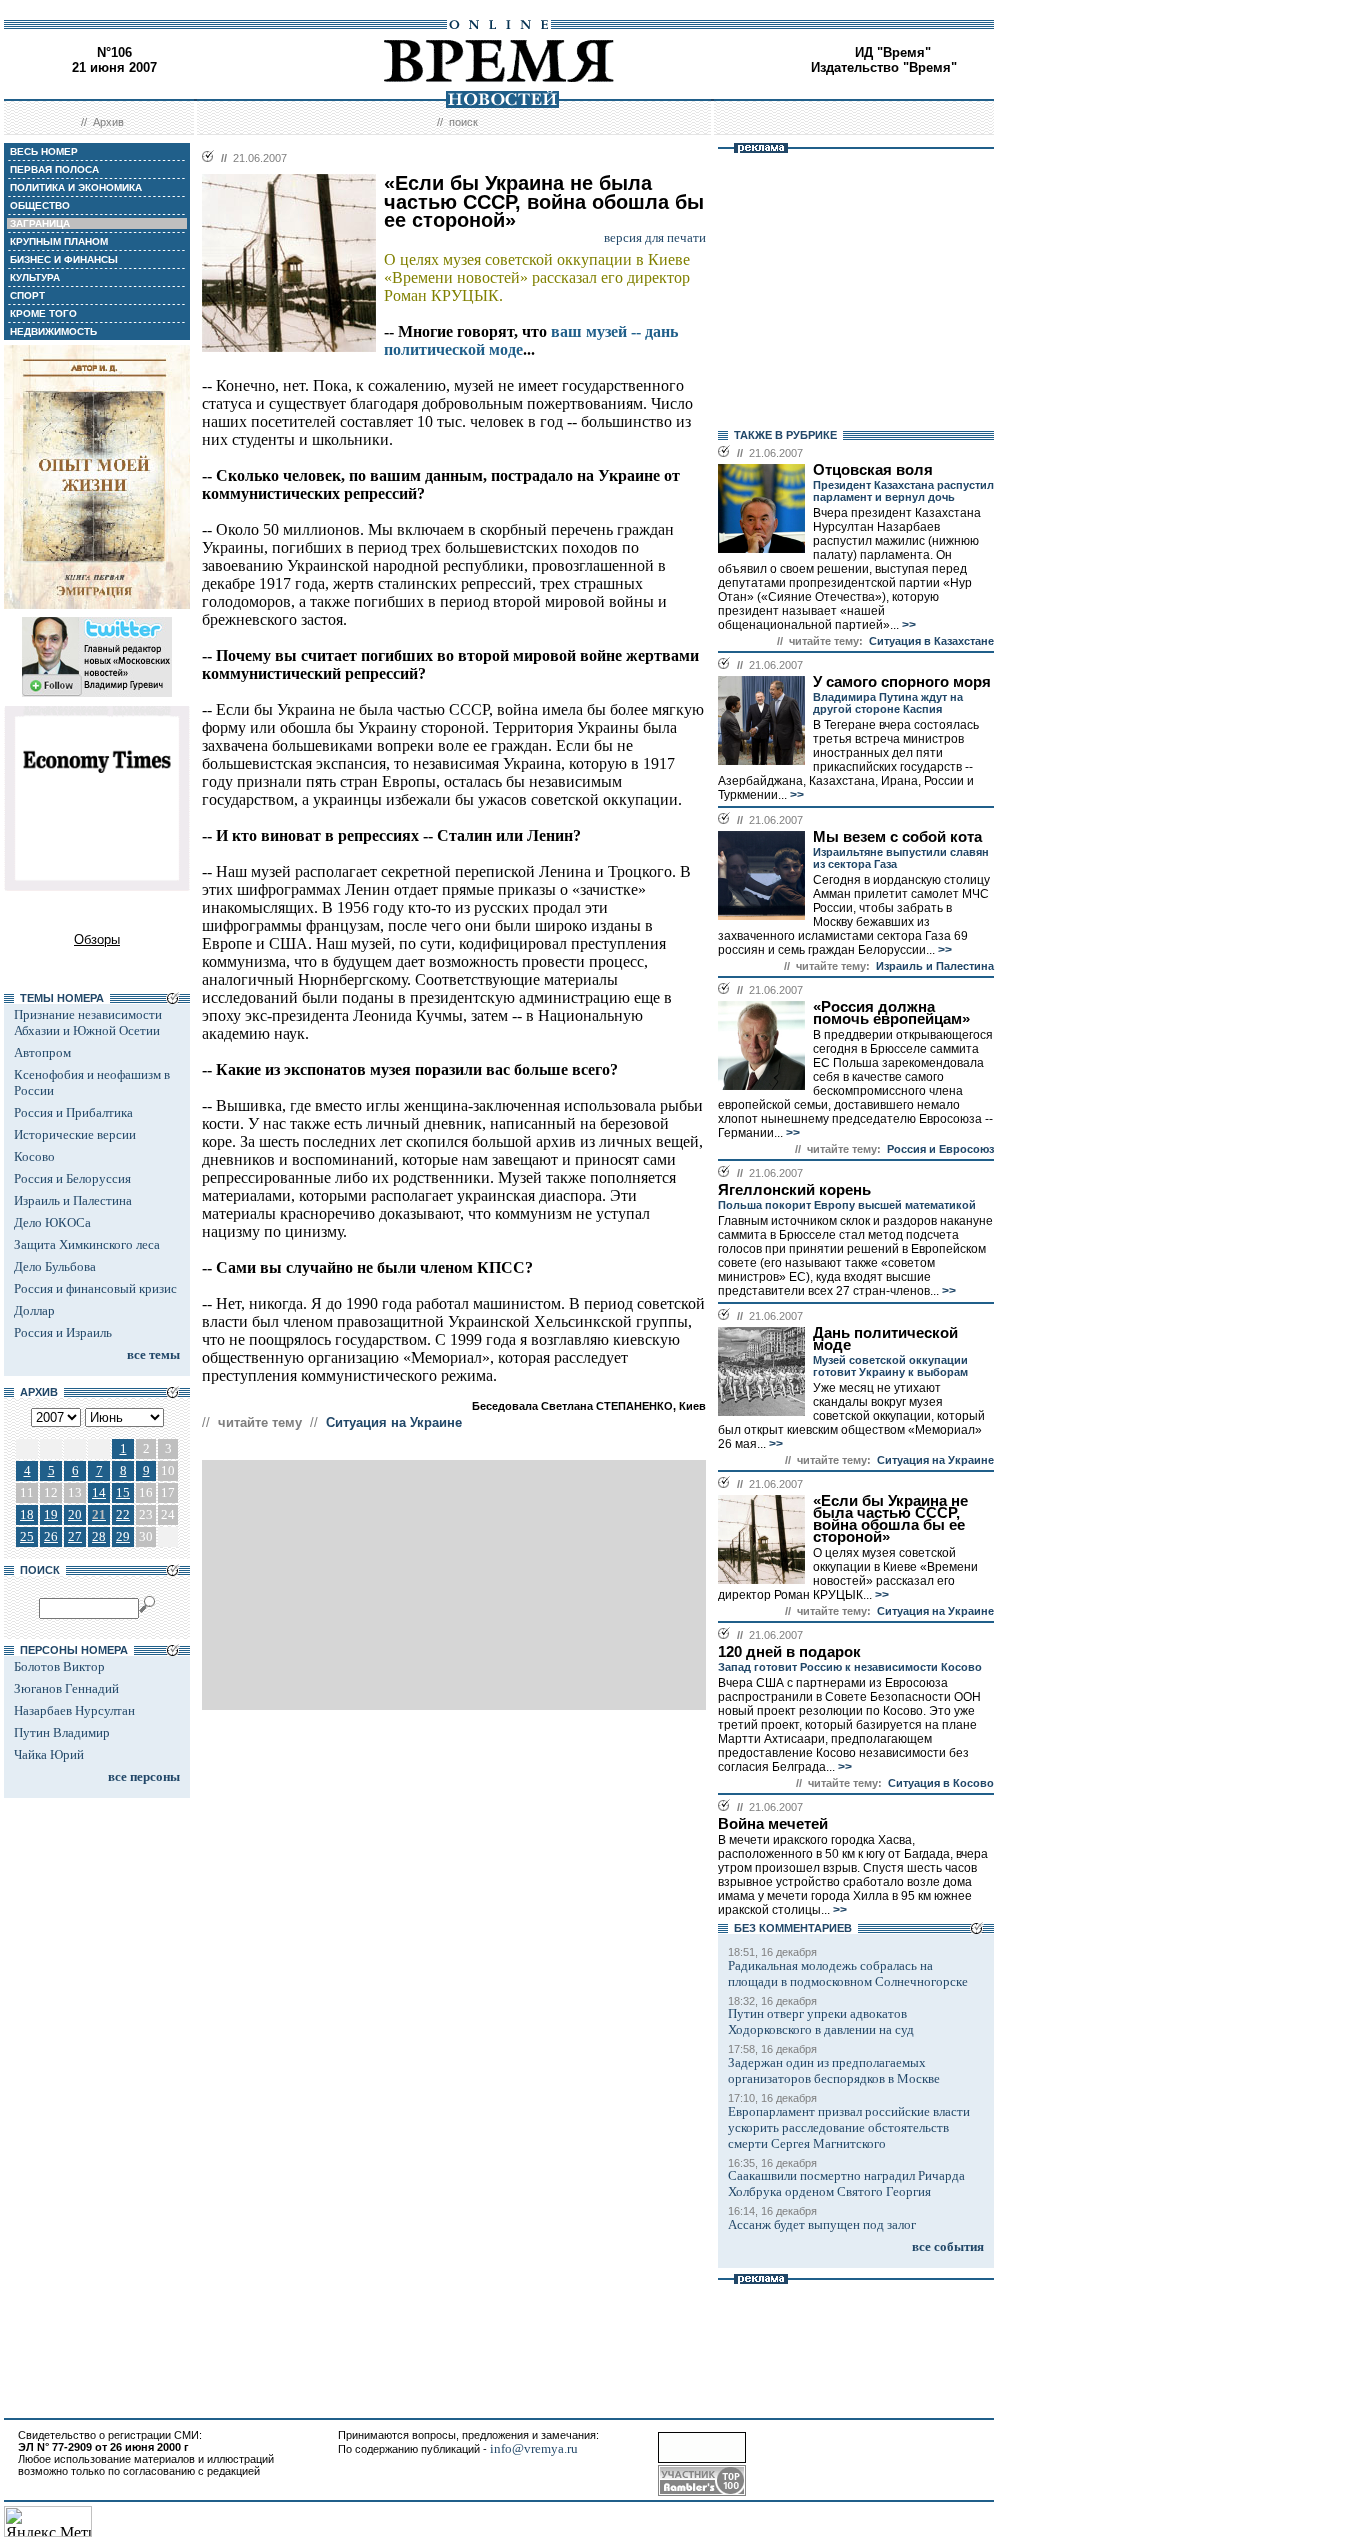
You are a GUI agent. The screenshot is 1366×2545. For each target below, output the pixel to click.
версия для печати (655, 237)
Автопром (42, 1052)
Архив (108, 122)
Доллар (34, 1310)
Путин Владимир (62, 1732)
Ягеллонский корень (794, 1190)
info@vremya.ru (534, 2448)
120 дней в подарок (789, 1652)
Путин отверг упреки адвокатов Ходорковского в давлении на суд (821, 2021)
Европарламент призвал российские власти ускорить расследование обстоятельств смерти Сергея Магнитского (849, 2127)
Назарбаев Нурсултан (74, 1710)
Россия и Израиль (63, 1332)
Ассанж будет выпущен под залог (822, 2224)
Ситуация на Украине (394, 1422)
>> (907, 625)
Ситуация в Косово (941, 1783)
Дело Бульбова (55, 1266)
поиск (463, 122)
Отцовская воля (873, 470)
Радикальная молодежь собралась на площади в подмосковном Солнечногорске (848, 1973)
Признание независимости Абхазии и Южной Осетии (88, 1022)
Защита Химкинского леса (87, 1244)
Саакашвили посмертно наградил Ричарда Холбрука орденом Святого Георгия (846, 2183)
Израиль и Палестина (73, 1200)
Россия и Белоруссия (72, 1178)
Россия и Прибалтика (73, 1112)
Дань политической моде (885, 1339)
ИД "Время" (893, 52)
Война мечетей (773, 1824)
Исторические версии (75, 1134)
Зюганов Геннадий (66, 1688)
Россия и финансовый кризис (95, 1288)
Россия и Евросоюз (940, 1149)
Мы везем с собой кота (897, 837)
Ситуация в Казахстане (931, 641)
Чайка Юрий (49, 1754)
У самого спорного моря (902, 682)
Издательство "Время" (884, 67)
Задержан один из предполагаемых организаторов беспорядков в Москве (834, 2070)
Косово (34, 1156)
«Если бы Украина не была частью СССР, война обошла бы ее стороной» (890, 1519)
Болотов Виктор (59, 1666)
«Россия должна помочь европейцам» (891, 1013)
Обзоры (97, 939)
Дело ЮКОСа (52, 1222)
